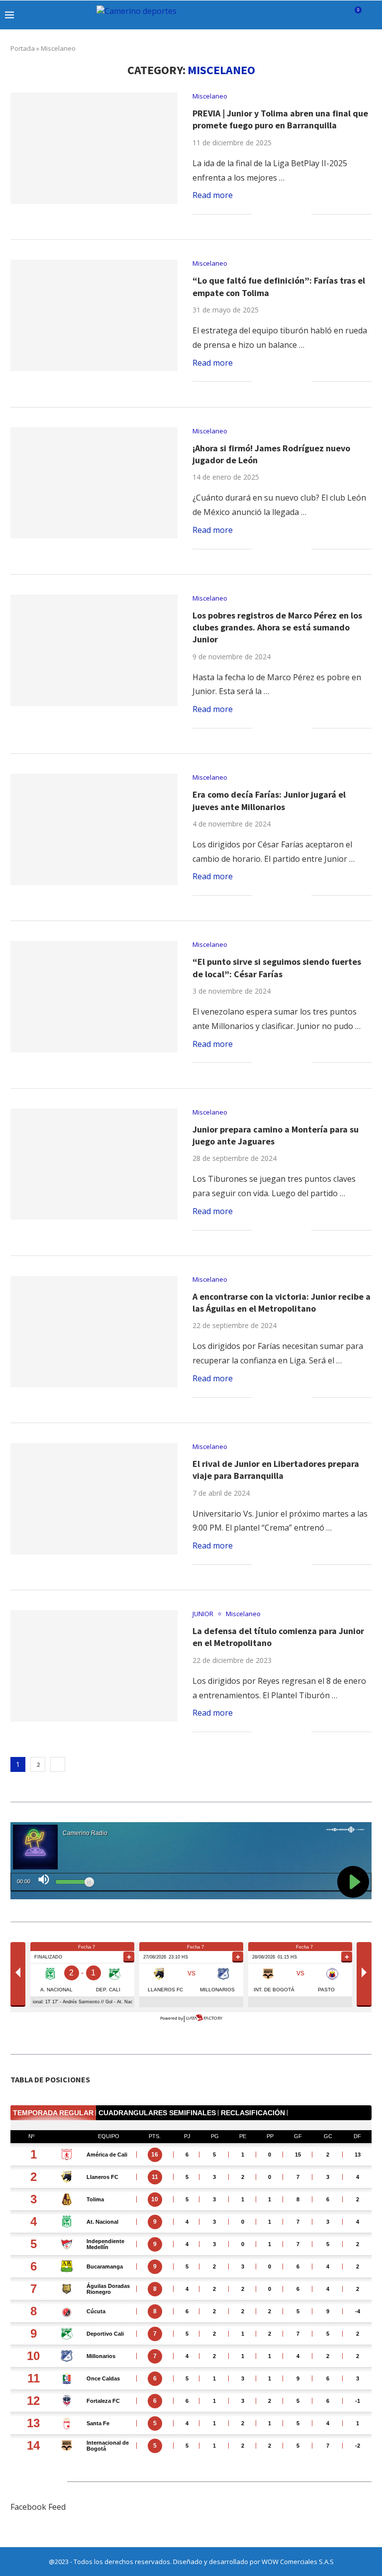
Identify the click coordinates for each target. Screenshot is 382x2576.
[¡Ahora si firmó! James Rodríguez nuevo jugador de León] (94, 483)
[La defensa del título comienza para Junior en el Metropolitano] (94, 1666)
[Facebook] (277, 15)
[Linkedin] (308, 15)
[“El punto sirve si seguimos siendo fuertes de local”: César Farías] (94, 997)
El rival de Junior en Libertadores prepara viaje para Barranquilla (276, 1470)
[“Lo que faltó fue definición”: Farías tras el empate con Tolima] (94, 315)
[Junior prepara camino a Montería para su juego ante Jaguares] (94, 1164)
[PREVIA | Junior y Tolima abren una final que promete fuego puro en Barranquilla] (94, 148)
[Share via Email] (304, 214)
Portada (23, 48)
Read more (213, 195)
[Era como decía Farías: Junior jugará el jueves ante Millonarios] (94, 829)
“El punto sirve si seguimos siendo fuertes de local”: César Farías (277, 968)
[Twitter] (287, 15)
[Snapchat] (329, 15)
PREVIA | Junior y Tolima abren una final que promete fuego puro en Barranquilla (280, 119)
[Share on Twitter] (283, 214)
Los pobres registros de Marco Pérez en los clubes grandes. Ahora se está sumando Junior (277, 627)
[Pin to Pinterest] (293, 214)
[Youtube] (319, 15)
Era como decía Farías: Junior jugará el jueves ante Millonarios (269, 800)
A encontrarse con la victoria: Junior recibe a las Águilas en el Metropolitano (282, 1302)
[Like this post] (260, 214)
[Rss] (339, 15)
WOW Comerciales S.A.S (298, 2562)
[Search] (372, 15)
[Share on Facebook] (272, 214)
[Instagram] (298, 15)
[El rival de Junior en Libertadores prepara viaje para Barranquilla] (94, 1499)
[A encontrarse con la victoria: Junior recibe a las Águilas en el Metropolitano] (94, 1332)
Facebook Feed (38, 2507)
